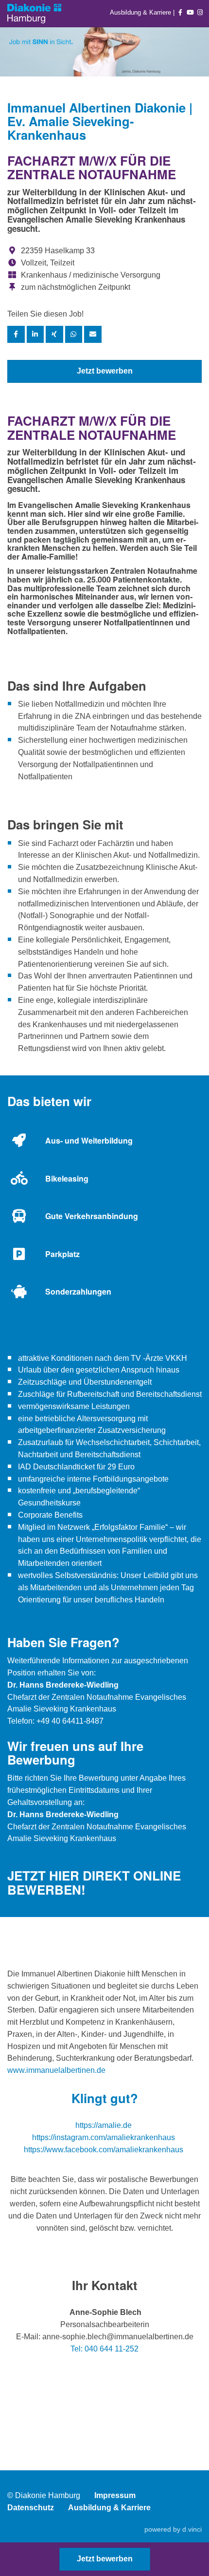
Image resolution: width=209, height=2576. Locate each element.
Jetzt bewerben (105, 371)
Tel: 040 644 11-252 (104, 2349)
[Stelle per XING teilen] (54, 334)
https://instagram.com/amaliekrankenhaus (104, 2137)
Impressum (115, 2495)
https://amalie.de (104, 2125)
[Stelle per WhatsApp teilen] (74, 334)
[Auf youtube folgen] (191, 12)
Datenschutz (31, 2508)
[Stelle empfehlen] (93, 334)
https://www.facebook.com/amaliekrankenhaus (104, 2150)
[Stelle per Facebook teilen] (16, 334)
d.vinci (192, 2529)
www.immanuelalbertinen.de (56, 2070)
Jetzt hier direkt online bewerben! (94, 1882)
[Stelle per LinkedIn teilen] (35, 334)
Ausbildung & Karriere (141, 12)
